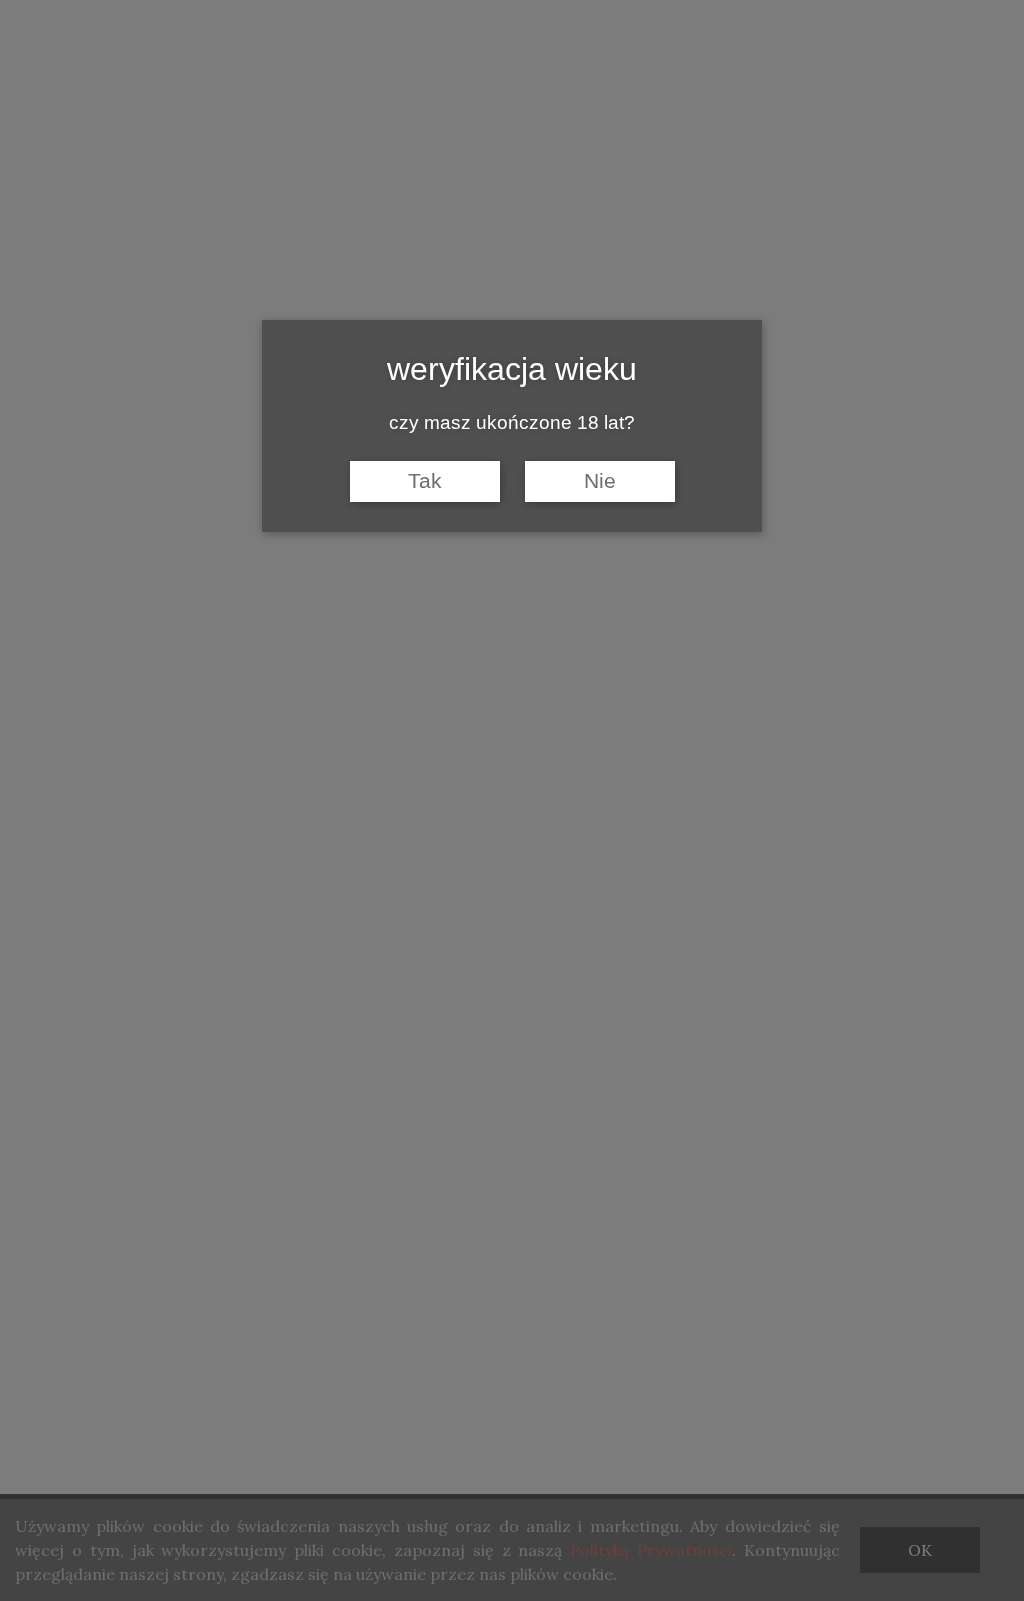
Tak (425, 481)
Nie (600, 481)
